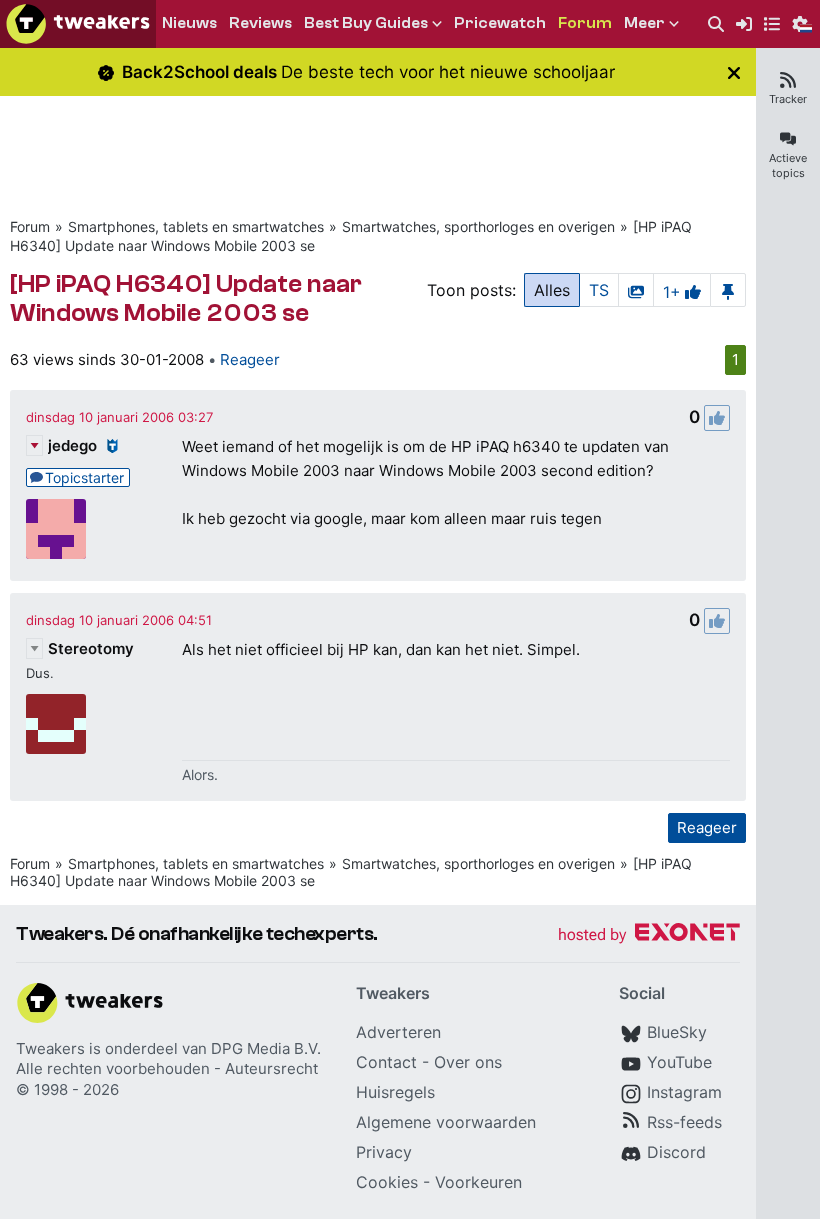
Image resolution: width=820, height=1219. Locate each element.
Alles (552, 290)
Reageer (250, 359)
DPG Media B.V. (266, 1048)
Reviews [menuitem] (260, 23)
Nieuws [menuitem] (189, 23)
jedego (72, 445)
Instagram (684, 1092)
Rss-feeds (684, 1122)
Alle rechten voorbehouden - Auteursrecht (167, 1068)
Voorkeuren (478, 1182)
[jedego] (56, 529)
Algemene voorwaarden (446, 1122)
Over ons (468, 1062)
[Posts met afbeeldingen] (636, 290)
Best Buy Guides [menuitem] (366, 23)
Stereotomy (91, 648)
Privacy (384, 1152)
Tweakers (50, 1048)
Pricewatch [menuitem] (500, 23)
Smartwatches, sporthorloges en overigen (478, 226)
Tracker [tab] (788, 99)
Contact (386, 1062)
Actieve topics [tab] (788, 165)
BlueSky (677, 1032)
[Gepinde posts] (728, 290)
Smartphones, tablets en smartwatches (196, 226)
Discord (676, 1152)
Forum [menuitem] (585, 23)
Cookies (387, 1182)
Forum (30, 226)
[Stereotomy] (56, 724)
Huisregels (395, 1092)
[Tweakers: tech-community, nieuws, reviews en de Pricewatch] (78, 24)
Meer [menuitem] (644, 23)
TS (599, 290)
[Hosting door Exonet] (649, 935)
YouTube (679, 1062)
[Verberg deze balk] (734, 72)
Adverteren (398, 1032)
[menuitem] (716, 24)
